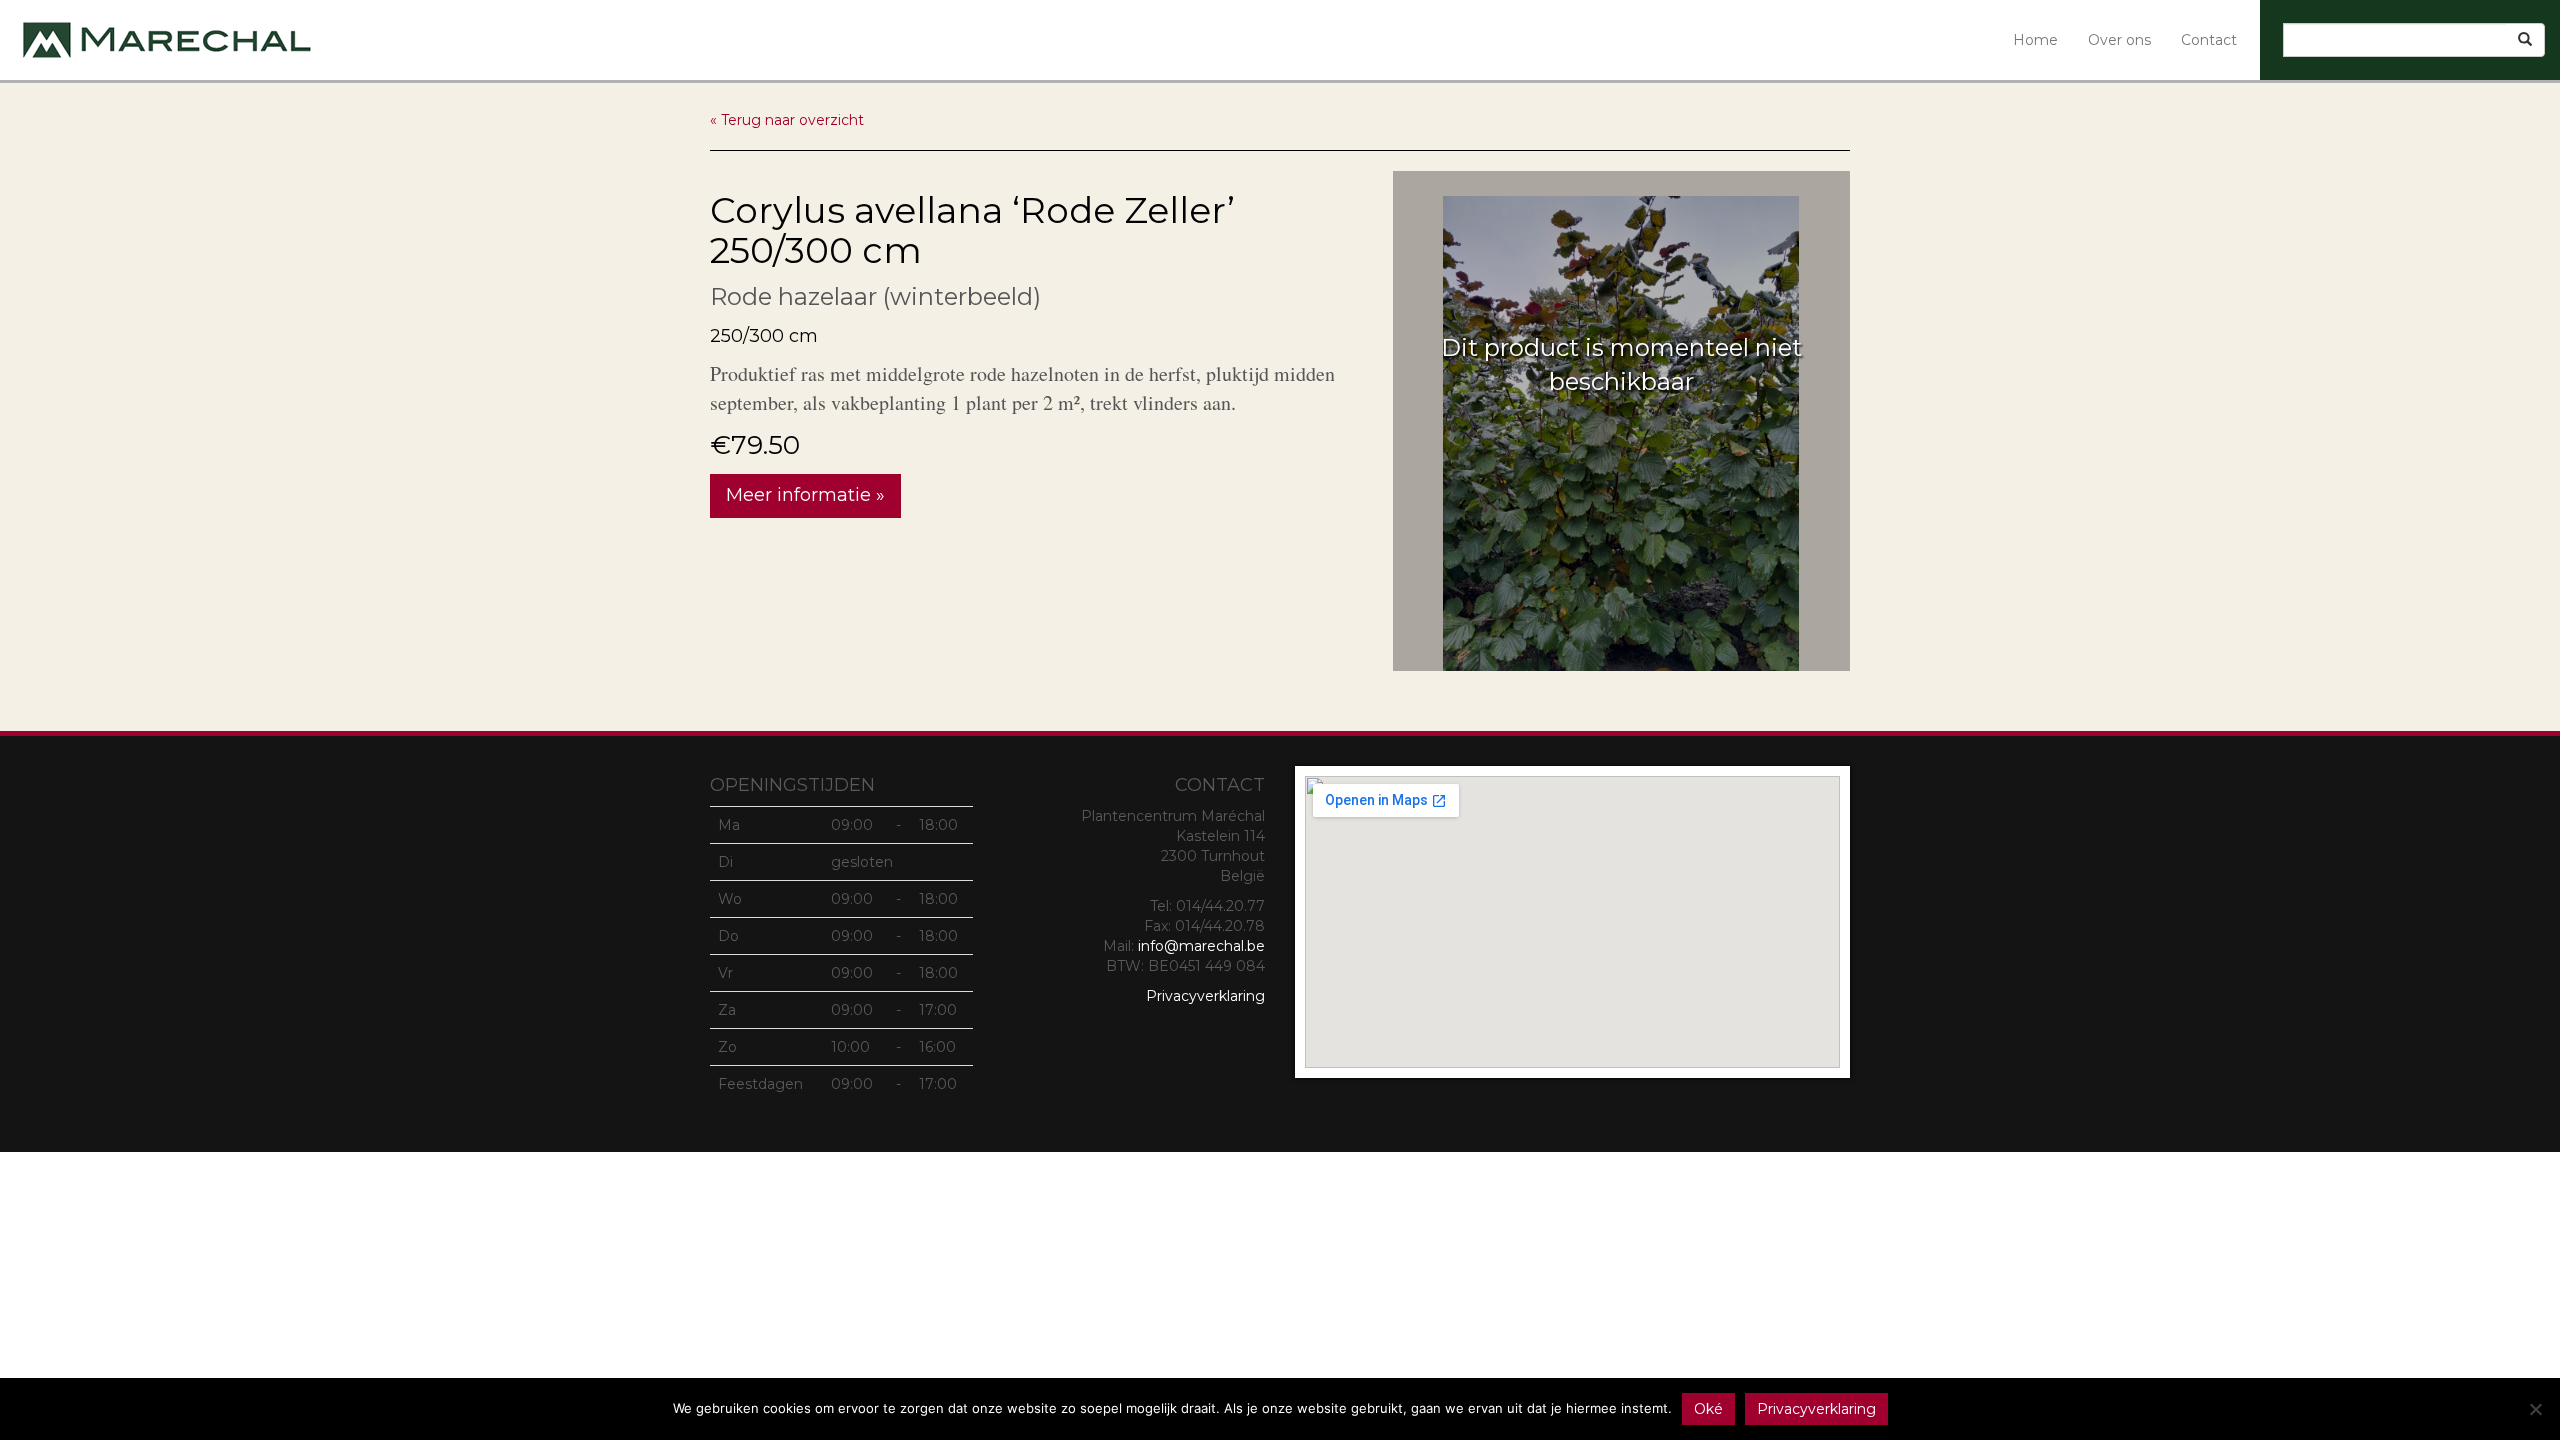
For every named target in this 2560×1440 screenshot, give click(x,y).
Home (2035, 40)
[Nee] (2535, 1409)
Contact (2209, 40)
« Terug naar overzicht (787, 120)
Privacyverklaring (1205, 996)
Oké (1708, 1409)
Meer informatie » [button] (805, 495)
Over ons (2119, 40)
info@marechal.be (1201, 946)
